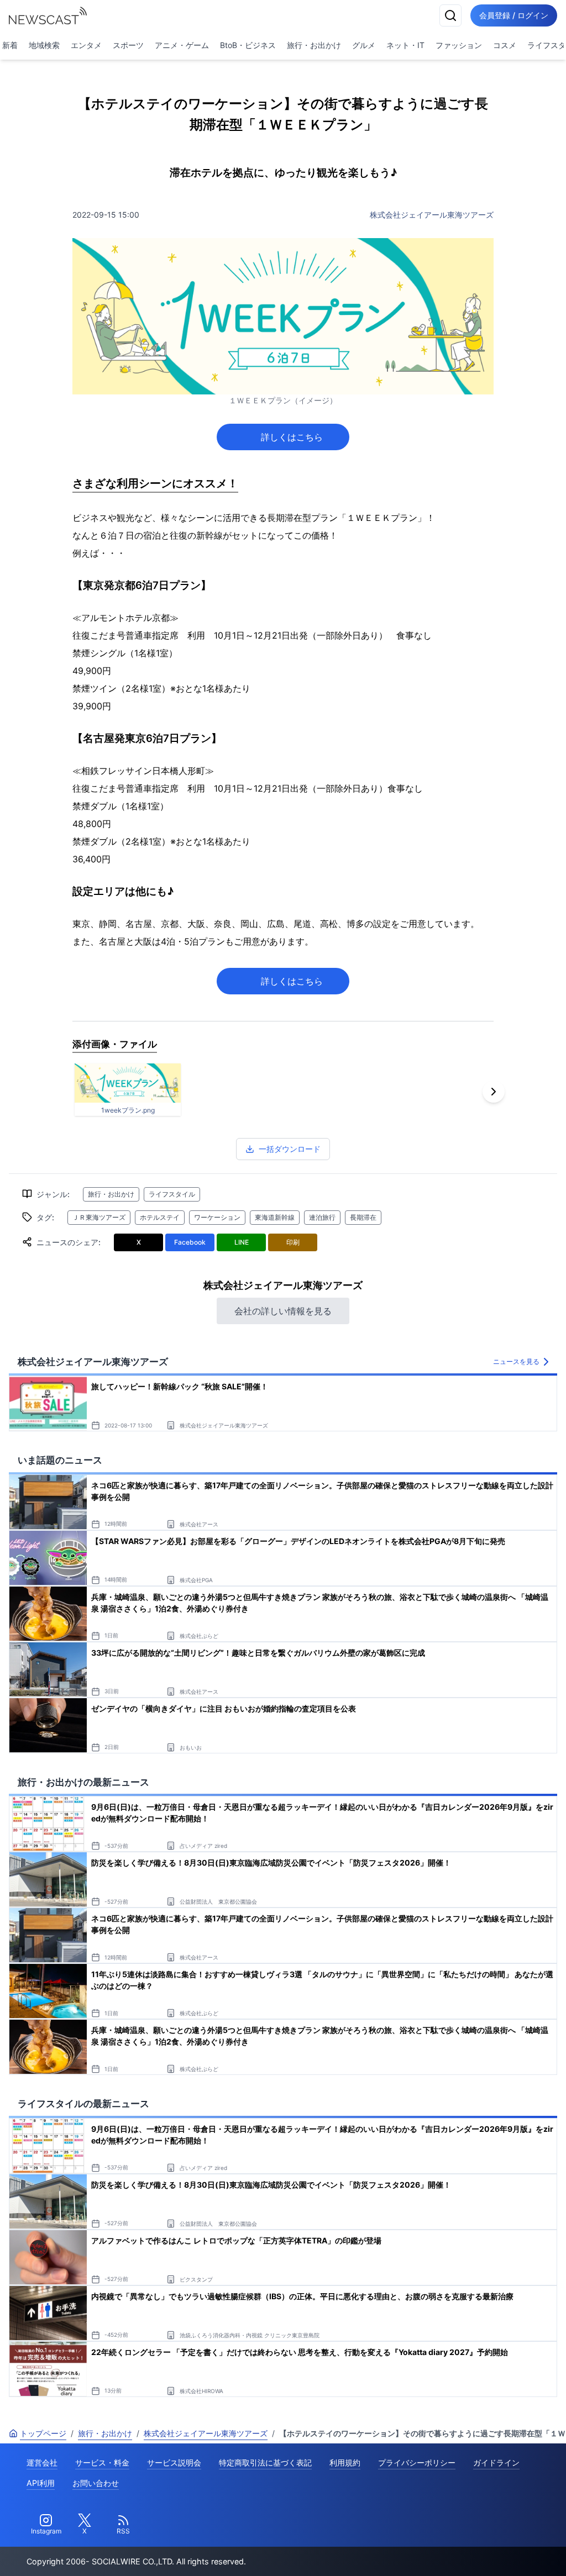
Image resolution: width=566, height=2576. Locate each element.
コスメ (505, 45)
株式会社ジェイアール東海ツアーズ (432, 215)
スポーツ (128, 45)
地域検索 (44, 45)
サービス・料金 (102, 2462)
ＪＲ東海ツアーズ (99, 1217)
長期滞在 (363, 1217)
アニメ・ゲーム (182, 45)
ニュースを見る (516, 1361)
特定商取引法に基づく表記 (265, 2462)
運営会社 (42, 2462)
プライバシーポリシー (417, 2462)
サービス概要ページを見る (484, 2552)
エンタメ (86, 45)
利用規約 (345, 2462)
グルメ (364, 45)
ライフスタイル (172, 1194)
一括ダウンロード (290, 1149)
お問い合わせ (96, 2483)
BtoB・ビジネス (248, 45)
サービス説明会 (174, 2462)
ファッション (459, 45)
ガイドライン (496, 2462)
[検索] (450, 15)
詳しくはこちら (296, 437)
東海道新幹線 (275, 1217)
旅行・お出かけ (314, 45)
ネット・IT (405, 45)
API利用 (41, 2483)
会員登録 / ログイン (514, 15)
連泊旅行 (322, 1217)
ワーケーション (217, 1217)
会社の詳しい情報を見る (283, 1311)
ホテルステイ (160, 1217)
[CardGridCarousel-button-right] (494, 1092)
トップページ (43, 2433)
